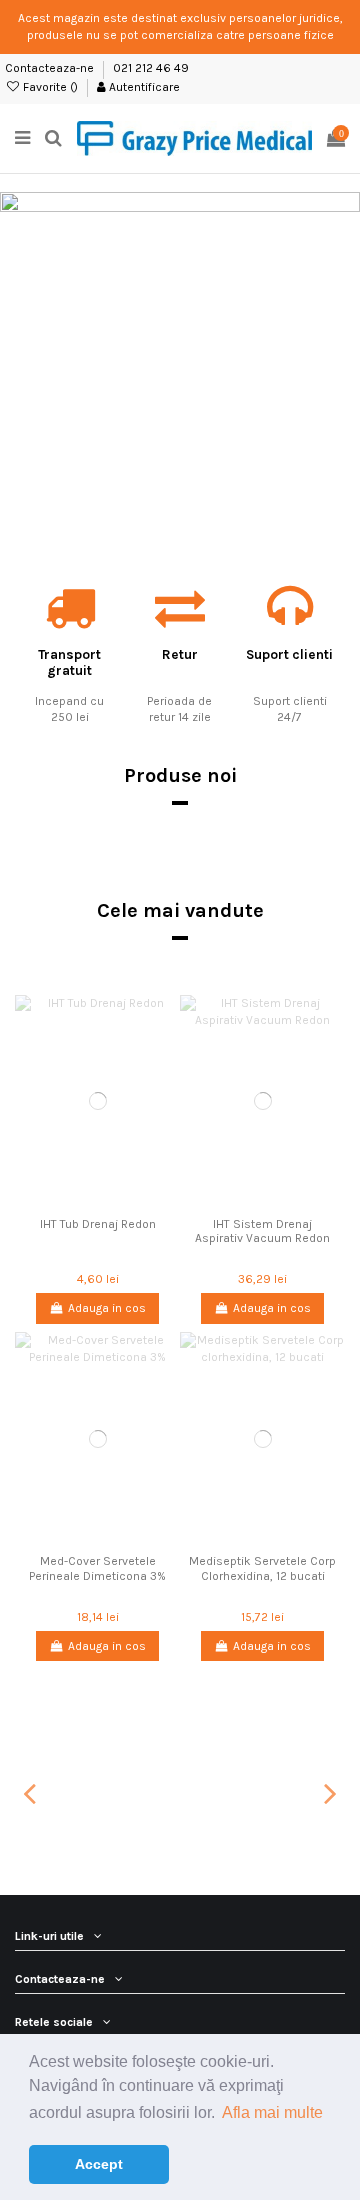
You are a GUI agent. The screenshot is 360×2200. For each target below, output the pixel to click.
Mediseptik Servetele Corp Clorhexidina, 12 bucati (262, 1568)
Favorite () (50, 87)
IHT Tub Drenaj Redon (98, 1224)
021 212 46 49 (151, 68)
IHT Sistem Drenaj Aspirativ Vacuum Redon (262, 1231)
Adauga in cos (107, 1308)
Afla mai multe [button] (272, 2112)
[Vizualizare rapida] (121, 1202)
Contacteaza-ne (51, 68)
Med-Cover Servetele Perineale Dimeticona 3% (97, 1568)
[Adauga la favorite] (74, 1202)
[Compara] (98, 1202)
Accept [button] (99, 2164)
